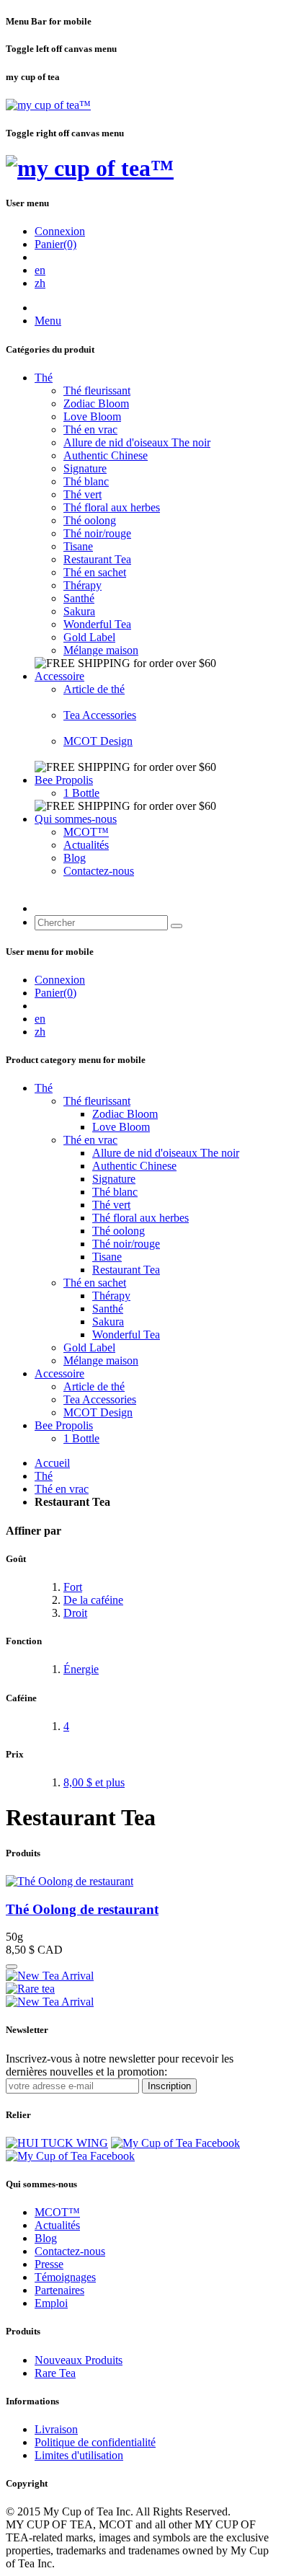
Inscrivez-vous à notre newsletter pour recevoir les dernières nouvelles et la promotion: (120, 2065)
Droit (75, 1613)
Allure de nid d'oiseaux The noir (137, 442)
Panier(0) (55, 244)
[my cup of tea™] (48, 105)
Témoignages (65, 2277)
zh (40, 283)
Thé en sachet (95, 572)
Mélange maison (101, 650)
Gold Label (89, 637)
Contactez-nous (99, 871)
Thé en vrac (90, 429)
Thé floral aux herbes (112, 507)
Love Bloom (92, 416)
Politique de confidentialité (95, 2442)
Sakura (79, 611)
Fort (73, 1587)
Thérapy (82, 585)
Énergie (81, 1669)
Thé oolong (90, 520)
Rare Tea (55, 2373)
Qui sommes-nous (76, 819)
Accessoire (59, 676)
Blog (75, 858)
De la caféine (93, 1600)
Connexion (60, 231)
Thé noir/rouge (97, 533)
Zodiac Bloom (96, 403)
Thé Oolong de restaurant (82, 1909)
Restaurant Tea (97, 559)
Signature (85, 468)
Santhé (79, 598)
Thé (44, 378)
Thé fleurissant (97, 391)
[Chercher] (177, 926)
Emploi (51, 2303)
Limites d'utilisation (79, 2455)
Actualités (86, 845)
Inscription (169, 2086)
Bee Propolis (64, 780)
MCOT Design (98, 741)
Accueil (52, 1463)
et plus (94, 1782)
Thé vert (82, 494)
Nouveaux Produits (79, 2360)
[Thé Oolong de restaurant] (70, 1881)
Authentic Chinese (106, 455)
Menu (48, 321)
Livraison (56, 2429)
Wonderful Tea (97, 624)
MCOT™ (86, 832)
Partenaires (59, 2290)
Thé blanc (86, 481)
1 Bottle (81, 793)
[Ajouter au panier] (12, 1967)
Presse (49, 2264)
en (40, 270)
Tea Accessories (100, 715)
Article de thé (94, 689)
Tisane (78, 546)
